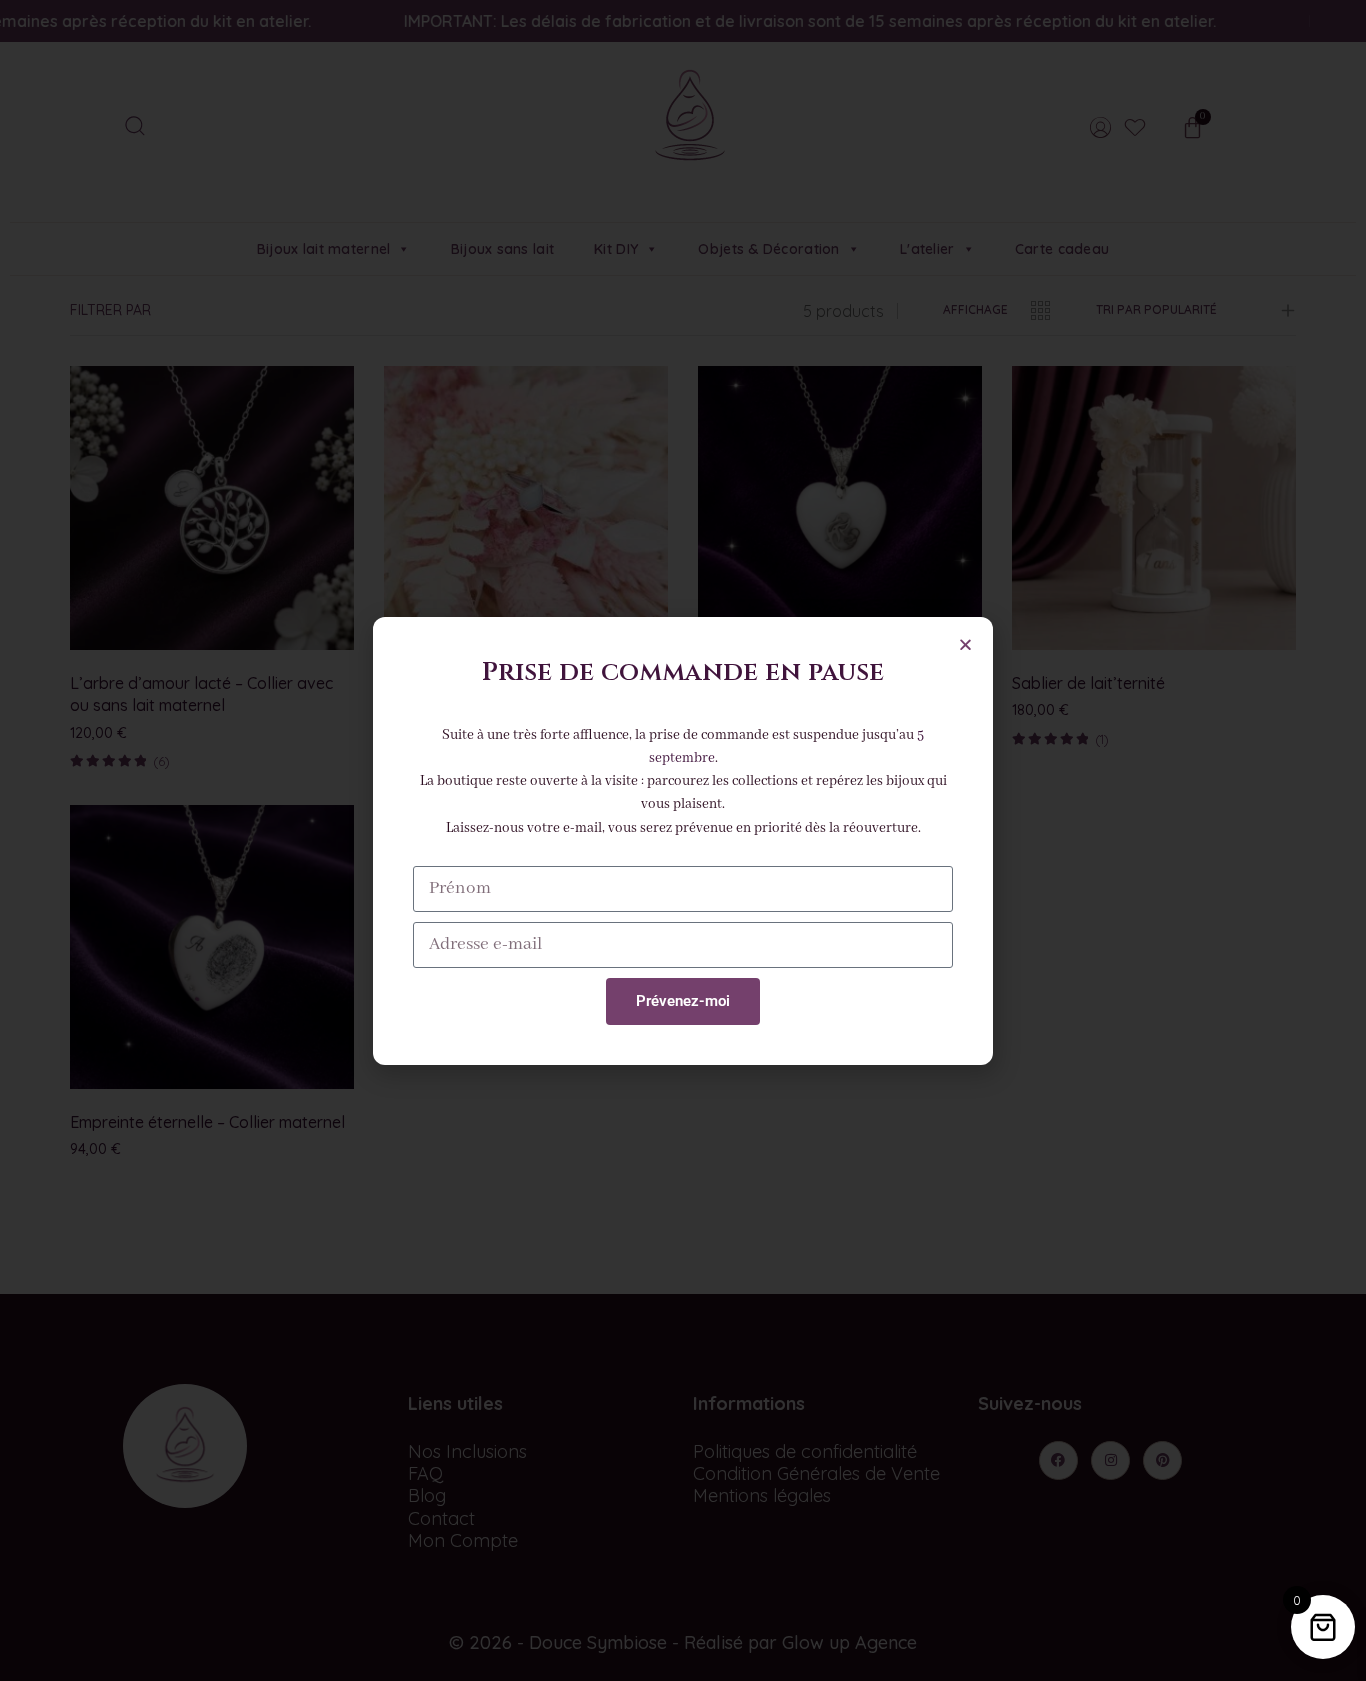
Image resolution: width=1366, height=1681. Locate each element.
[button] (965, 644)
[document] (683, 840)
